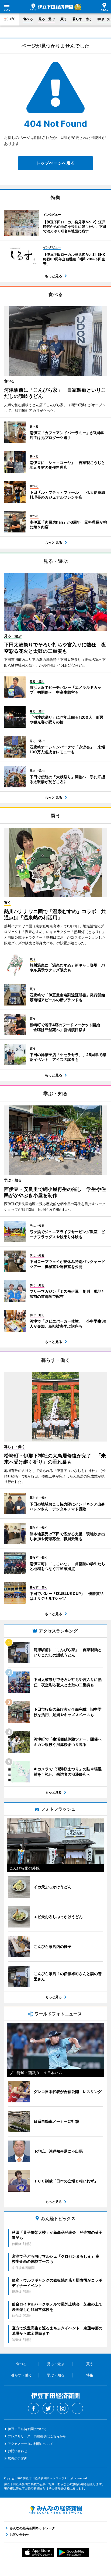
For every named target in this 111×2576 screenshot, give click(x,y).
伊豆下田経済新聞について (27, 2429)
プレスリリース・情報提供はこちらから (37, 2436)
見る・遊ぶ (47, 19)
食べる (28, 19)
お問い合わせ (18, 2451)
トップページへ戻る (55, 163)
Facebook (34, 2408)
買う (64, 19)
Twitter (48, 2408)
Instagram (63, 2408)
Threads (77, 2408)
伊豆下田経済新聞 (52, 7)
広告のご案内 (18, 2458)
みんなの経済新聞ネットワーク (55, 2510)
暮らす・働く (82, 19)
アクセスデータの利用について (30, 2444)
